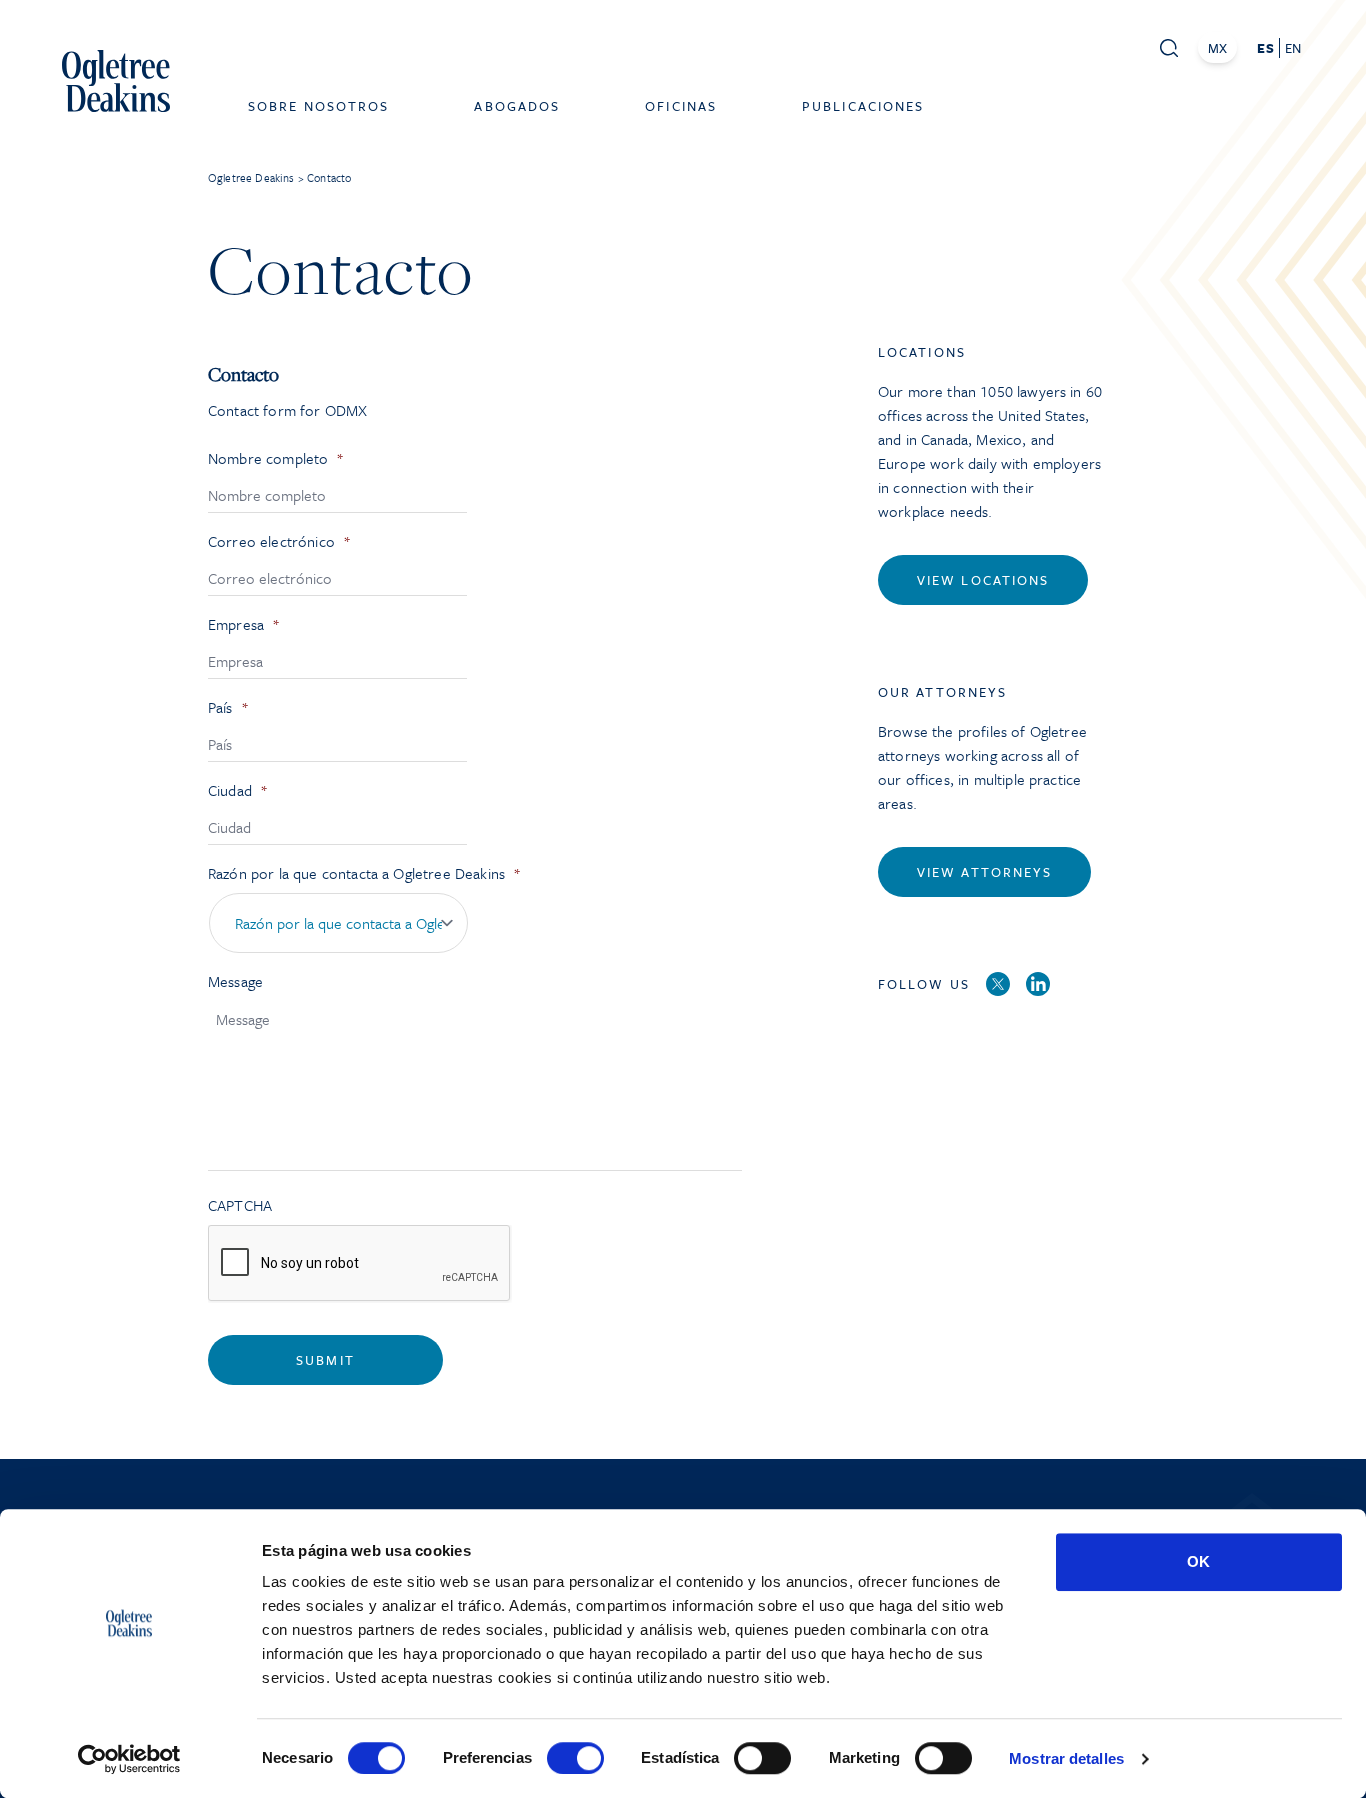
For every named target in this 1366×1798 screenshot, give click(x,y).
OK (1198, 1561)
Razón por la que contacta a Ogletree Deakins (364, 873)
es (1265, 48)
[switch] (575, 1758)
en (1293, 48)
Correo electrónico (279, 541)
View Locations (983, 580)
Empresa (244, 624)
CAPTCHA (240, 1205)
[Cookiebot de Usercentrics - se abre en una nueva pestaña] (129, 1759)
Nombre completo (276, 458)
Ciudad (238, 790)
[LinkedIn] (1038, 984)
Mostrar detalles (1066, 1758)
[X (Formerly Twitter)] (998, 984)
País (228, 707)
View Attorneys (984, 872)
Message (235, 981)
